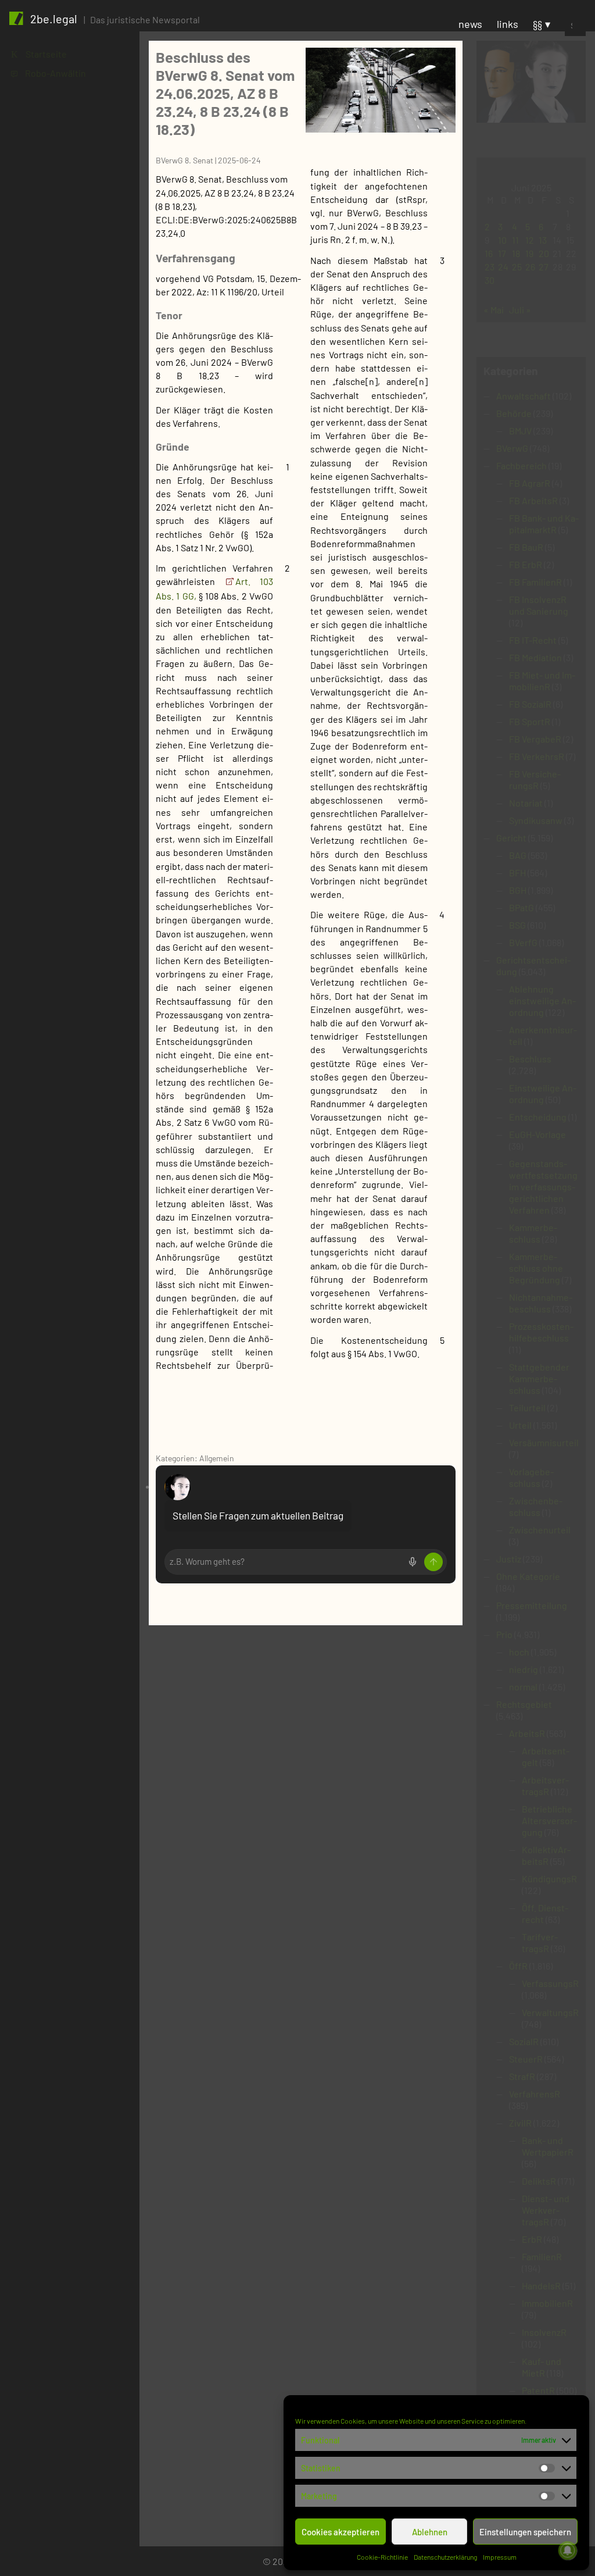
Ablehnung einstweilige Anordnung (542, 1000)
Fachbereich (521, 465)
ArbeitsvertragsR (545, 1785)
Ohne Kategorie (528, 1576)
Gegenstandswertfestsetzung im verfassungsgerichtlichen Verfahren (543, 1187)
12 (530, 240)
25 (517, 267)
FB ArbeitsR (533, 500)
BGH (518, 890)
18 (516, 253)
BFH (517, 873)
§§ (537, 24)
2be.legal (54, 19)
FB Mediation (535, 657)
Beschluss (530, 1059)
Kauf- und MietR (542, 2367)
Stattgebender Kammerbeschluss (539, 1378)
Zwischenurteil (540, 1530)
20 (544, 253)
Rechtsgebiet (524, 1704)
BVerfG (523, 942)
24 (503, 267)
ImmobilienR (547, 2303)
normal (523, 1687)
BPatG (521, 907)
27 (544, 267)
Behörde (514, 413)
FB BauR (526, 547)
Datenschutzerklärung (445, 2557)
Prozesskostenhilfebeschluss (541, 1332)
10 (502, 240)
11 (515, 240)
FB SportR (530, 721)
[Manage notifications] (568, 2550)
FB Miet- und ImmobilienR (542, 681)
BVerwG (512, 448)
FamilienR (542, 2256)
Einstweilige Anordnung (543, 1093)
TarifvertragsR (540, 1942)
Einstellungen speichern (525, 2532)
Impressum (500, 2557)
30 (490, 280)
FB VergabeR (535, 739)
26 (530, 267)
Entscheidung (538, 1117)
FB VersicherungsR (535, 779)
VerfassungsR (550, 1983)
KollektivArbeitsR (546, 1855)
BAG (518, 855)
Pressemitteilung (532, 1605)
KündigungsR (549, 1879)
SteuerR (526, 2059)
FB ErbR (526, 564)
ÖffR (518, 1966)
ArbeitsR (527, 1733)
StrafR (522, 2076)
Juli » (520, 310)
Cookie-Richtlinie (382, 2557)
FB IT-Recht (533, 640)
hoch (519, 1652)
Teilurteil (527, 1407)
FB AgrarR (530, 483)
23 (490, 267)
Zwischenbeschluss (536, 1506)
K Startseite (39, 54)
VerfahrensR (535, 2094)
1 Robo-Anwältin (49, 73)
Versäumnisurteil (544, 1442)
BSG (517, 925)
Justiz (509, 1559)
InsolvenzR (544, 2332)
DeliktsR (539, 2181)
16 (489, 253)
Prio (504, 1634)
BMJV (520, 431)
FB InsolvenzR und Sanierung (539, 605)
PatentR (538, 2390)
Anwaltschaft (524, 396)
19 (529, 253)
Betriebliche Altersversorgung (549, 1820)
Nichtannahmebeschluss (541, 1303)
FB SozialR (530, 704)
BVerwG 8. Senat (184, 160)
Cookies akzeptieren (340, 2532)
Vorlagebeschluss (531, 1477)
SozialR (524, 2041)
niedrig (524, 1669)
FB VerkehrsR (537, 756)
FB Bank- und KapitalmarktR (544, 524)
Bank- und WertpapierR (548, 2146)
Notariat (526, 803)
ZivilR (520, 2123)
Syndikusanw (536, 820)
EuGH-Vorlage (537, 1134)
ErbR (532, 2239)
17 (502, 253)
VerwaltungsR (550, 2012)
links (508, 24)
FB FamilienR (535, 582)
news (470, 24)
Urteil (520, 1425)
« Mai (494, 310)
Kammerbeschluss (533, 1233)
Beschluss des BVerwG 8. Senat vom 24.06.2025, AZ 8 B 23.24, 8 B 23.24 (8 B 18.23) (225, 93)
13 (543, 240)
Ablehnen (430, 2532)
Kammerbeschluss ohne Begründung (536, 1268)
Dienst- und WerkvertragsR (546, 2210)
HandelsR (541, 2286)
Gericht (511, 838)
